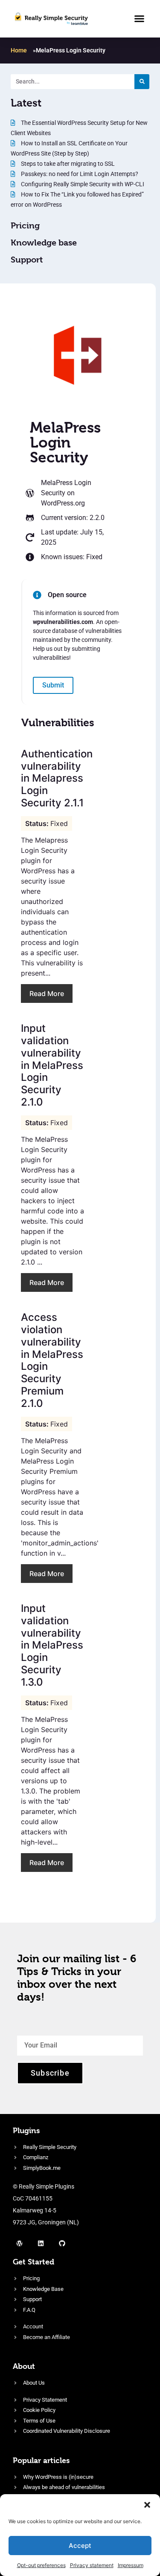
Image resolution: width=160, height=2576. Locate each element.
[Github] (62, 2243)
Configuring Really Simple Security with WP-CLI (82, 184)
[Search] (142, 82)
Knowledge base (44, 243)
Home (19, 50)
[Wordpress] (19, 2243)
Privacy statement (92, 2565)
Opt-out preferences (41, 2565)
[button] (147, 2505)
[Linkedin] (41, 2243)
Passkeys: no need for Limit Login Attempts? (79, 174)
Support (27, 260)
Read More (47, 993)
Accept (80, 2546)
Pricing (25, 226)
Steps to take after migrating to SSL (67, 164)
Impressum (131, 2565)
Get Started (33, 2262)
